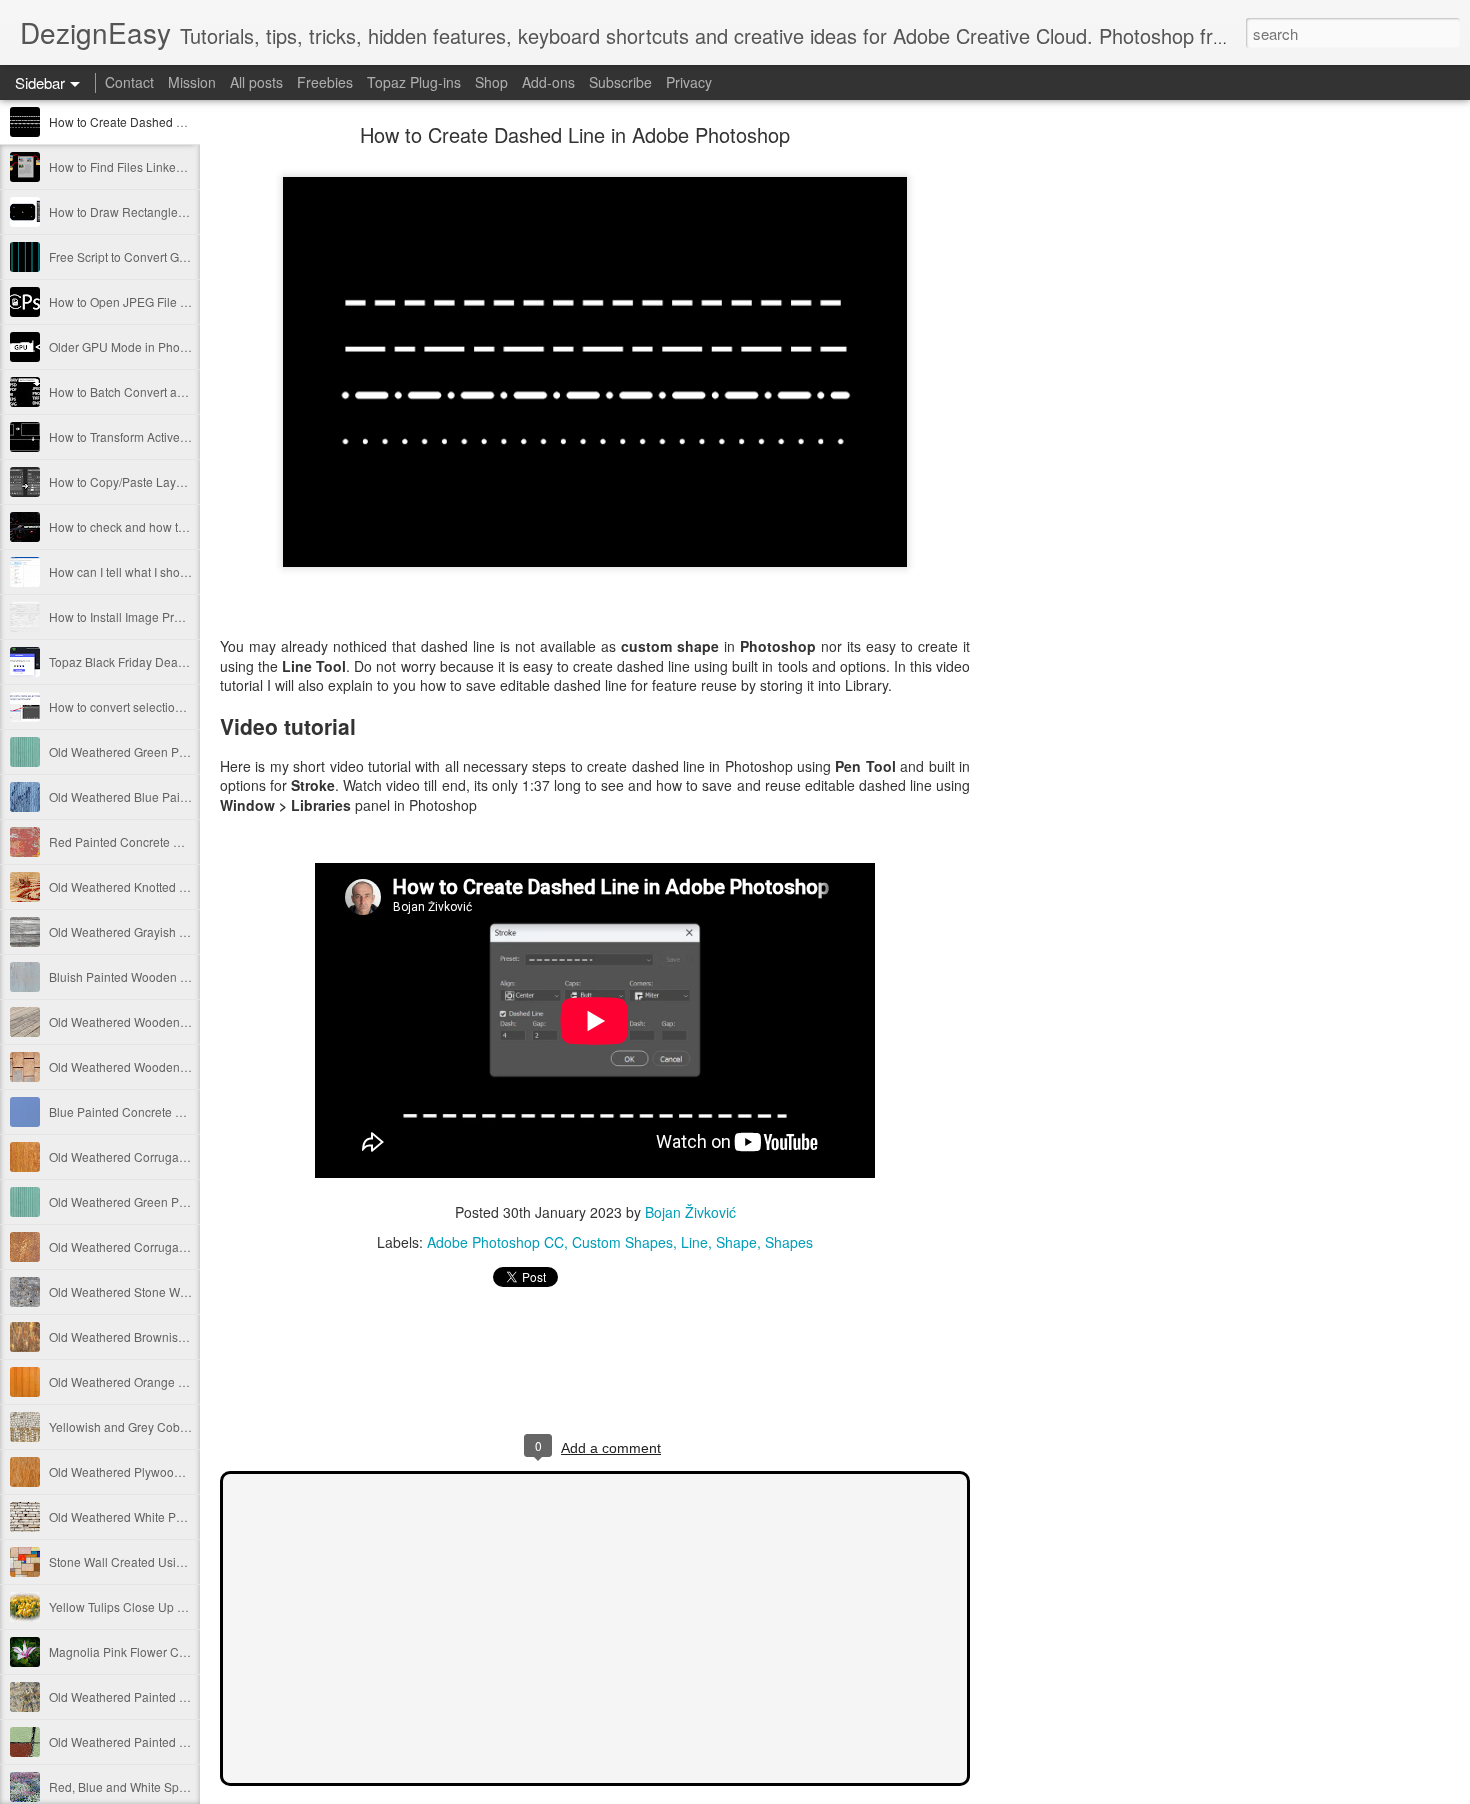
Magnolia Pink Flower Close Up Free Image (167, 1651)
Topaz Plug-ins (414, 82)
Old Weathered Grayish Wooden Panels (157, 931)
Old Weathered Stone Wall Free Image (153, 1291)
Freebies (325, 82)
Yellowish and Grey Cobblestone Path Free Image (184, 1426)
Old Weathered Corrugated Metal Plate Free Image (187, 1156)
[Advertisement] (1080, 445)
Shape (736, 1242)
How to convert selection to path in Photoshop (173, 706)
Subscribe (620, 82)
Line (694, 1242)
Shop (491, 82)
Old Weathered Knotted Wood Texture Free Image (184, 886)
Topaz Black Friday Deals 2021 (133, 661)
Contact (129, 82)
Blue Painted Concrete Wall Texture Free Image (178, 1111)
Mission (192, 82)
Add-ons (548, 82)
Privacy (689, 82)
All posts (256, 82)
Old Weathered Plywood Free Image (147, 1471)
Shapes (789, 1242)
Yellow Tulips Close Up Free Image (144, 1606)
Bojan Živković (690, 1212)
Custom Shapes (622, 1242)
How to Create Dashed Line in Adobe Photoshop (181, 121)
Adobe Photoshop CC (495, 1242)
